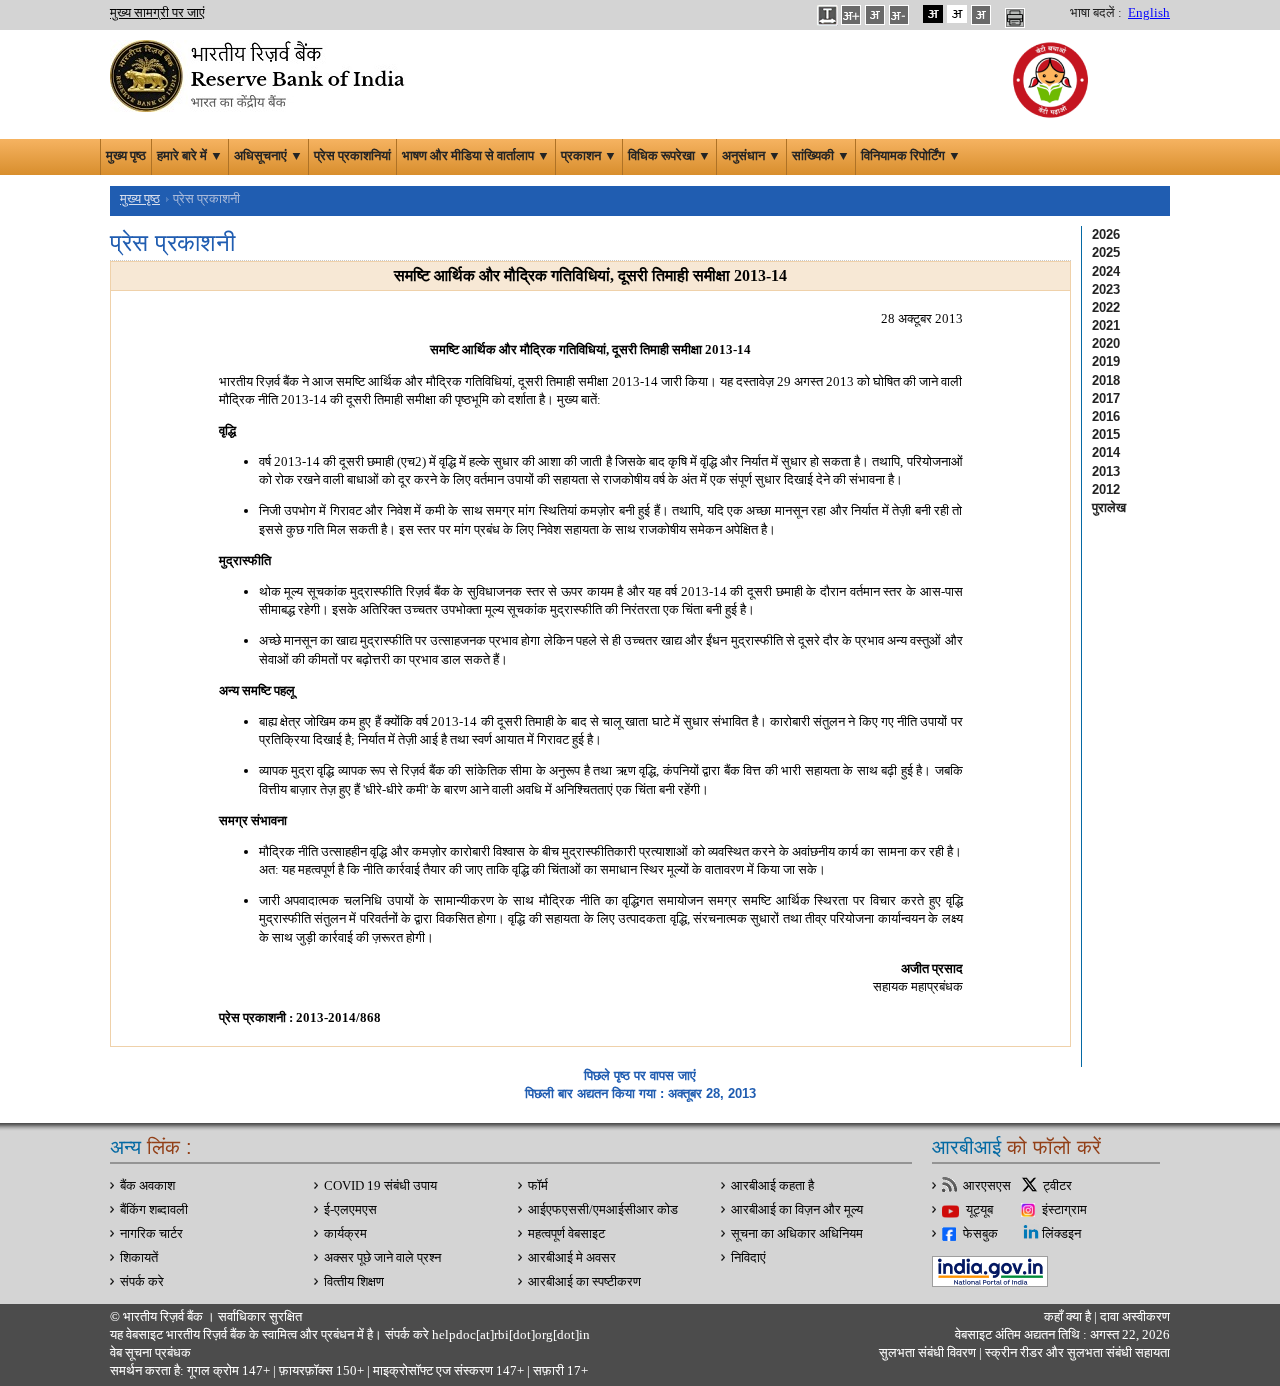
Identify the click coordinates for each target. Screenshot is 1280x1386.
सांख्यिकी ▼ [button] (821, 156)
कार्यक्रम (345, 1234)
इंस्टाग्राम (1064, 1210)
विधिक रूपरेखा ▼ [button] (669, 156)
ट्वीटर (1057, 1186)
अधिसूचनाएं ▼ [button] (268, 156)
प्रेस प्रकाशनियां (352, 156)
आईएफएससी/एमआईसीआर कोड (603, 1210)
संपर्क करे (142, 1282)
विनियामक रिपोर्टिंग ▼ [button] (911, 156)
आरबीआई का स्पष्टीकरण (584, 1282)
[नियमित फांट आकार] (875, 14)
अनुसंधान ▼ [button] (751, 156)
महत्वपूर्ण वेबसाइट (566, 1234)
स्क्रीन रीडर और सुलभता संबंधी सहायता (1076, 1353)
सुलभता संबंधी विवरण (927, 1353)
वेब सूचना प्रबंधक (150, 1353)
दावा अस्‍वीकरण (1135, 1317)
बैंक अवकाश (147, 1186)
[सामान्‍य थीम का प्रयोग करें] (957, 14)
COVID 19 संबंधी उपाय (380, 1186)
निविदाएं (748, 1258)
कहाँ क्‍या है (1069, 1317)
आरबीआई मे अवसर (572, 1258)
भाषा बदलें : (1096, 13)
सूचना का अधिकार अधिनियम (797, 1234)
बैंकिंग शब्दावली (154, 1210)
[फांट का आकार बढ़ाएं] (851, 14)
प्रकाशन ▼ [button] (589, 156)
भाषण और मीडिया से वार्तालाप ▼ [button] (476, 156)
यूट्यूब (979, 1210)
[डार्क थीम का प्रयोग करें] (933, 14)
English (1149, 13)
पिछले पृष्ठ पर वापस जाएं (640, 1075)
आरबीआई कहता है (772, 1186)
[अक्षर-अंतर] (827, 14)
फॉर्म (538, 1186)
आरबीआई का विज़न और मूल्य (797, 1210)
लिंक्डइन (1061, 1234)
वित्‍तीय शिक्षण (354, 1282)
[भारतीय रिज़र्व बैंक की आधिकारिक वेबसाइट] (260, 74)
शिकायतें (139, 1258)
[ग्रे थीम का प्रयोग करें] (981, 14)
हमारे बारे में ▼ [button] (190, 156)
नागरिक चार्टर (151, 1234)
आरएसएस (987, 1186)
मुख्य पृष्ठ (126, 156)
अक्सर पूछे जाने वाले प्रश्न (382, 1258)
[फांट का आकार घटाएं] (899, 14)
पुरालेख (1109, 507)
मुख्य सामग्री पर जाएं (157, 13)
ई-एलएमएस (350, 1210)
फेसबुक (980, 1234)
